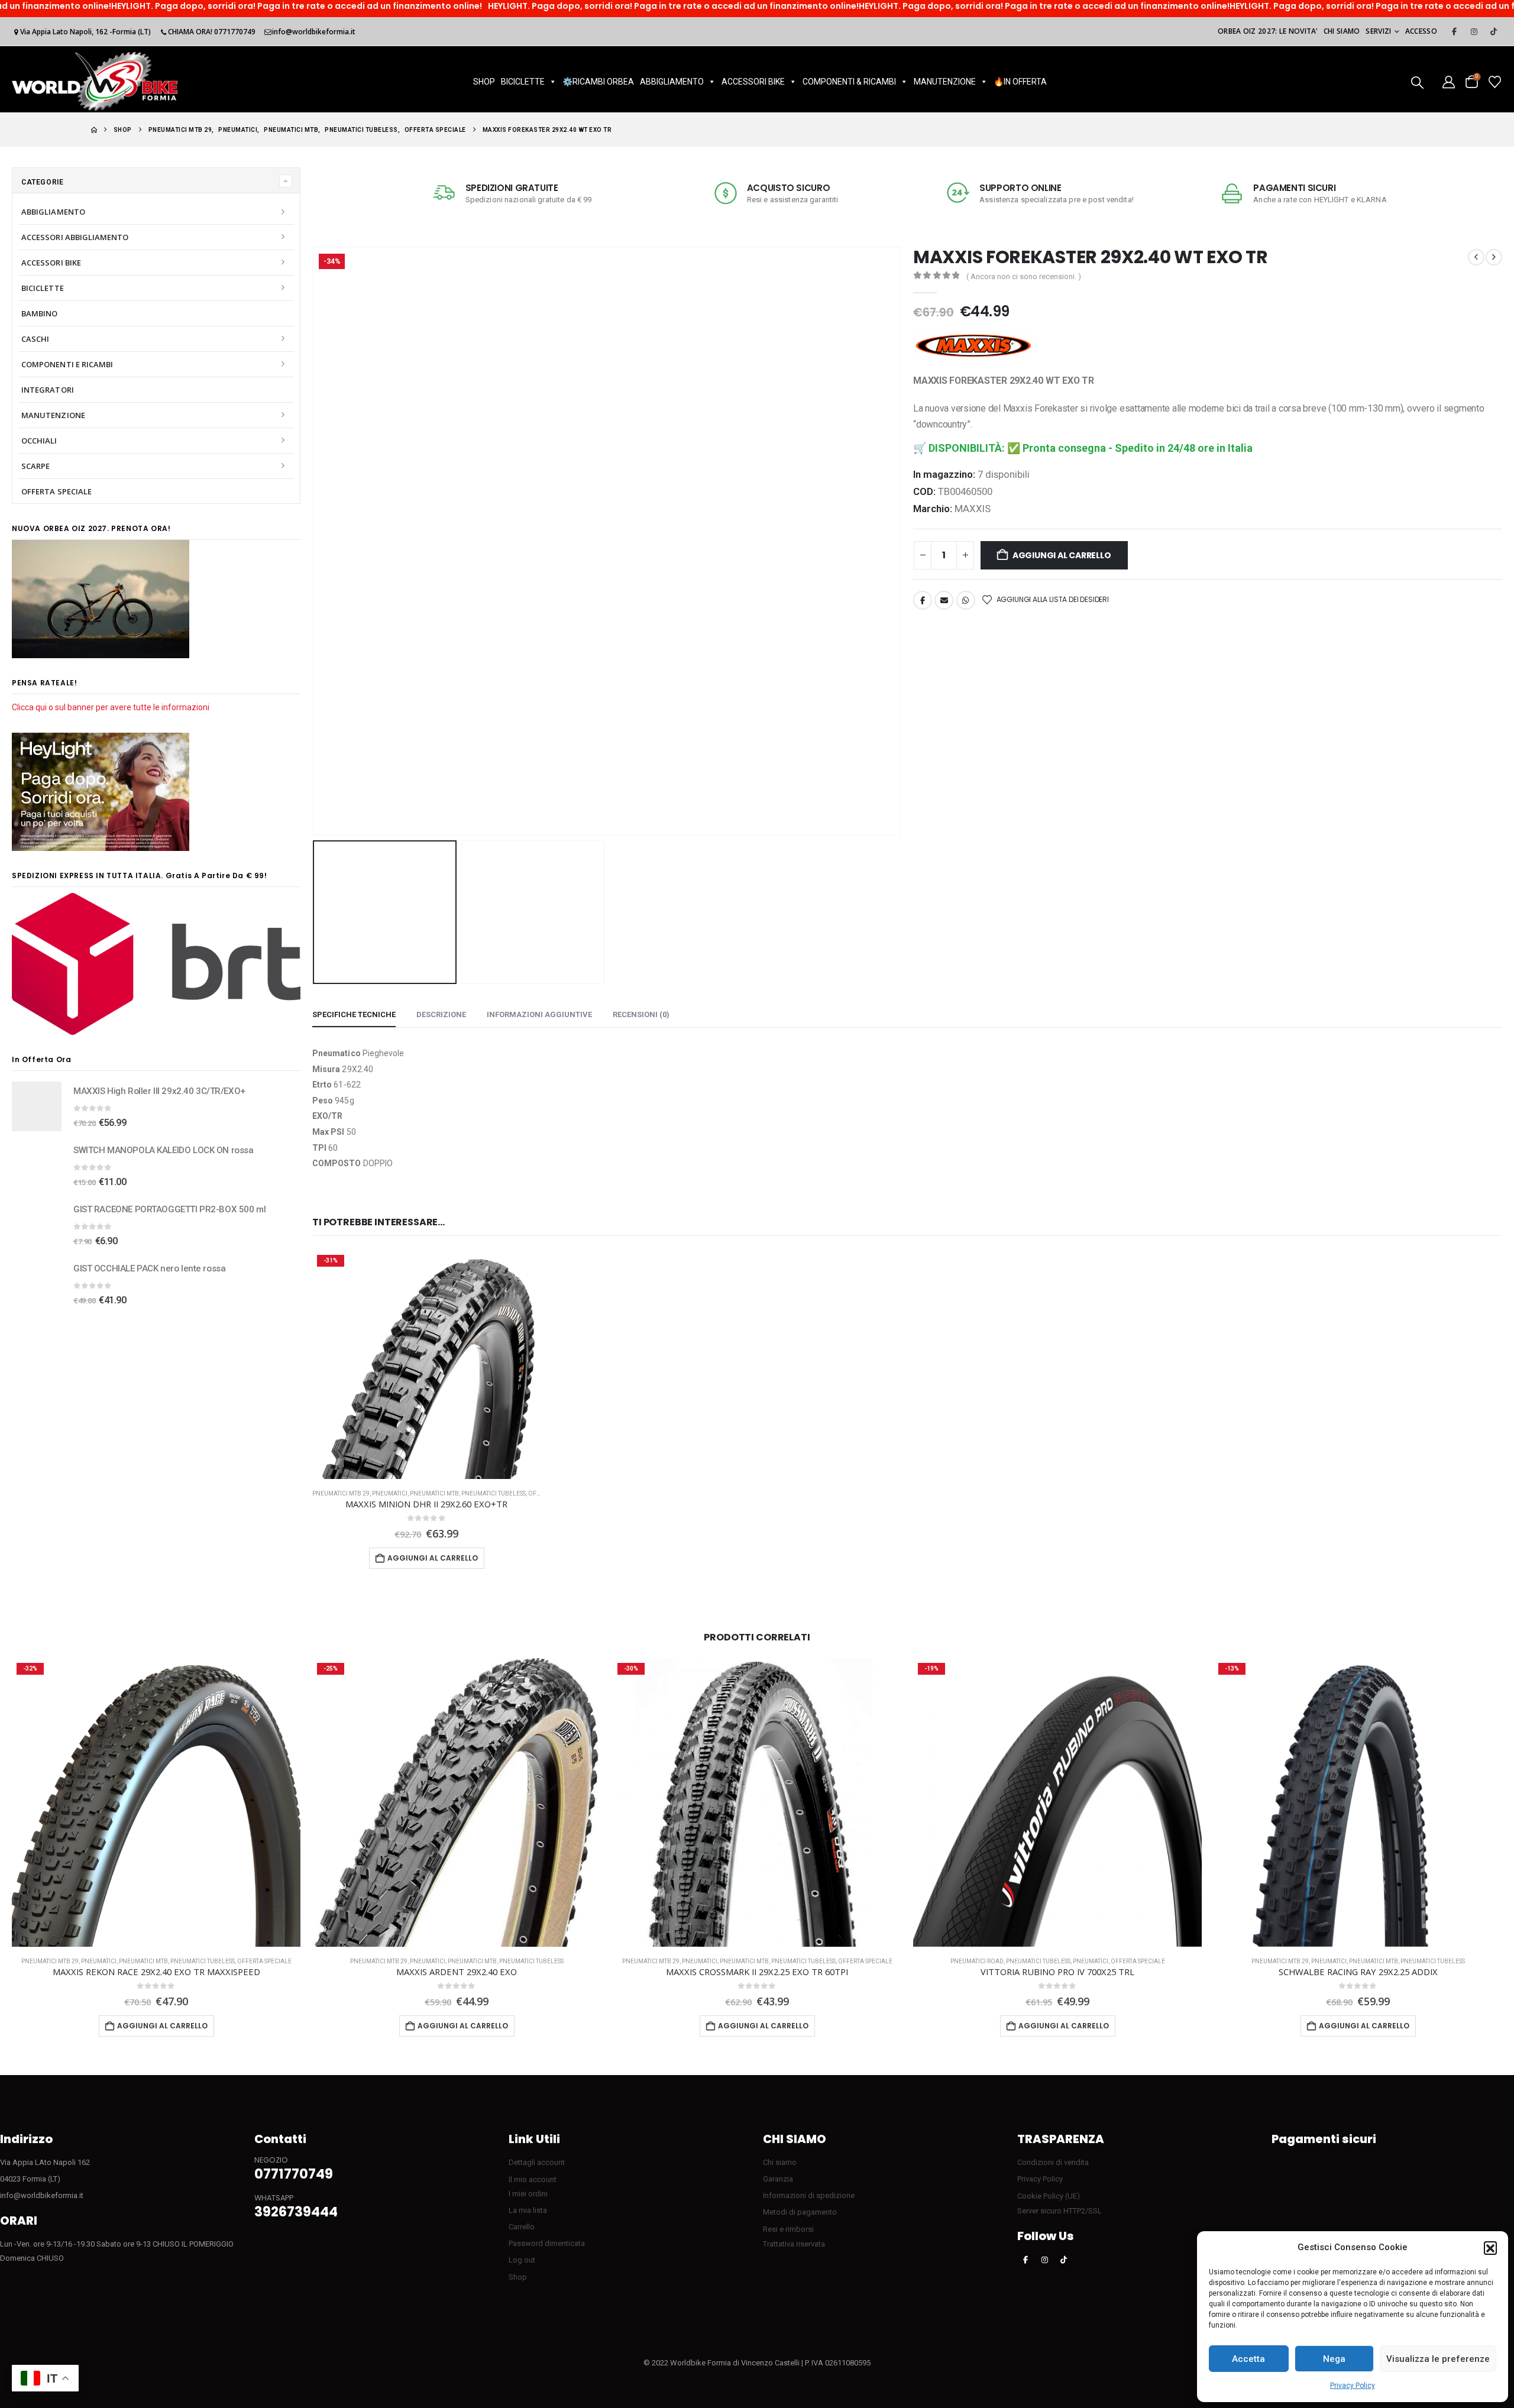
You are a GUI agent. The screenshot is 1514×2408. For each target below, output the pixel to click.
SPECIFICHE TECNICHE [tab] (354, 1014)
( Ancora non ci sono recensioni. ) (1024, 276)
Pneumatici (390, 1493)
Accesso (1421, 31)
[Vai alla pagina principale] (94, 130)
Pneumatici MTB (434, 1493)
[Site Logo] (95, 81)
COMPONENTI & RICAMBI (849, 82)
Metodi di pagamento (800, 2212)
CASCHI (35, 339)
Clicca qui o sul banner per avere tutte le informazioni (111, 707)
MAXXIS (973, 509)
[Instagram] (1474, 31)
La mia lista (528, 2210)
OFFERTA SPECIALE (56, 491)
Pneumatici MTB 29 (341, 1493)
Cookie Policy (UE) (1049, 2196)
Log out (522, 2260)
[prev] (1476, 257)
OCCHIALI (39, 441)
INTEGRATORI (48, 390)
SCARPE (35, 466)
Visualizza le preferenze (1438, 2359)
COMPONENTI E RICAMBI (67, 364)
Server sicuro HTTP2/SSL (1060, 2211)
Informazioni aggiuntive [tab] (539, 1014)
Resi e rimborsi (788, 2229)
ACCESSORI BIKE (753, 82)
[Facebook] (1454, 31)
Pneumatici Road (977, 1961)
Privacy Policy (1353, 2386)
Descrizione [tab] (441, 1014)
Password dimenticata (547, 2243)
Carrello (522, 2227)
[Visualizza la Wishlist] (1495, 81)
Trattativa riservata (794, 2244)
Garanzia (778, 2179)
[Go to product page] (37, 1106)
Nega (1334, 2359)
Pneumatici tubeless (494, 1493)
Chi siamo (1342, 31)
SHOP (484, 82)
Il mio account (533, 2179)
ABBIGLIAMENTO (672, 82)
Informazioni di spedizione (809, 2195)
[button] (1490, 2248)
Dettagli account (537, 2162)
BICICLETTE (523, 82)
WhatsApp (966, 600)
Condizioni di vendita (1053, 2162)
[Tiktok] (1493, 31)
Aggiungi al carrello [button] (433, 1558)
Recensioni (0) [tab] (641, 1014)
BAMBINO (39, 313)
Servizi (1378, 31)
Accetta (1248, 2359)
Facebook (923, 600)
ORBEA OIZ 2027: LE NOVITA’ (1268, 31)
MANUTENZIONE (945, 82)
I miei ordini (528, 2194)
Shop (518, 2277)
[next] (1494, 257)
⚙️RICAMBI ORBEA (598, 82)
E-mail (944, 600)
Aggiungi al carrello (1062, 555)
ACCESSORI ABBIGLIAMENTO (75, 237)
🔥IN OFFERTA (1020, 82)
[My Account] (1449, 81)
